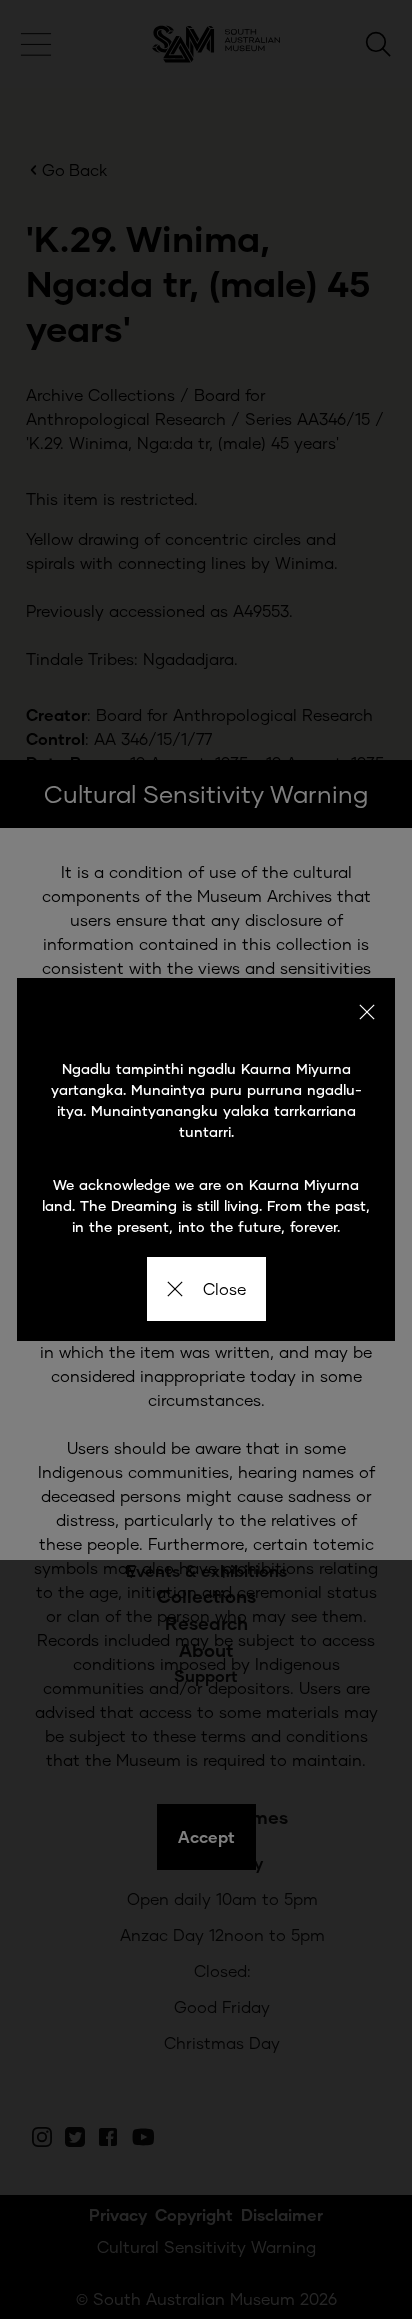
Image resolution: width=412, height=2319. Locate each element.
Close (224, 1288)
